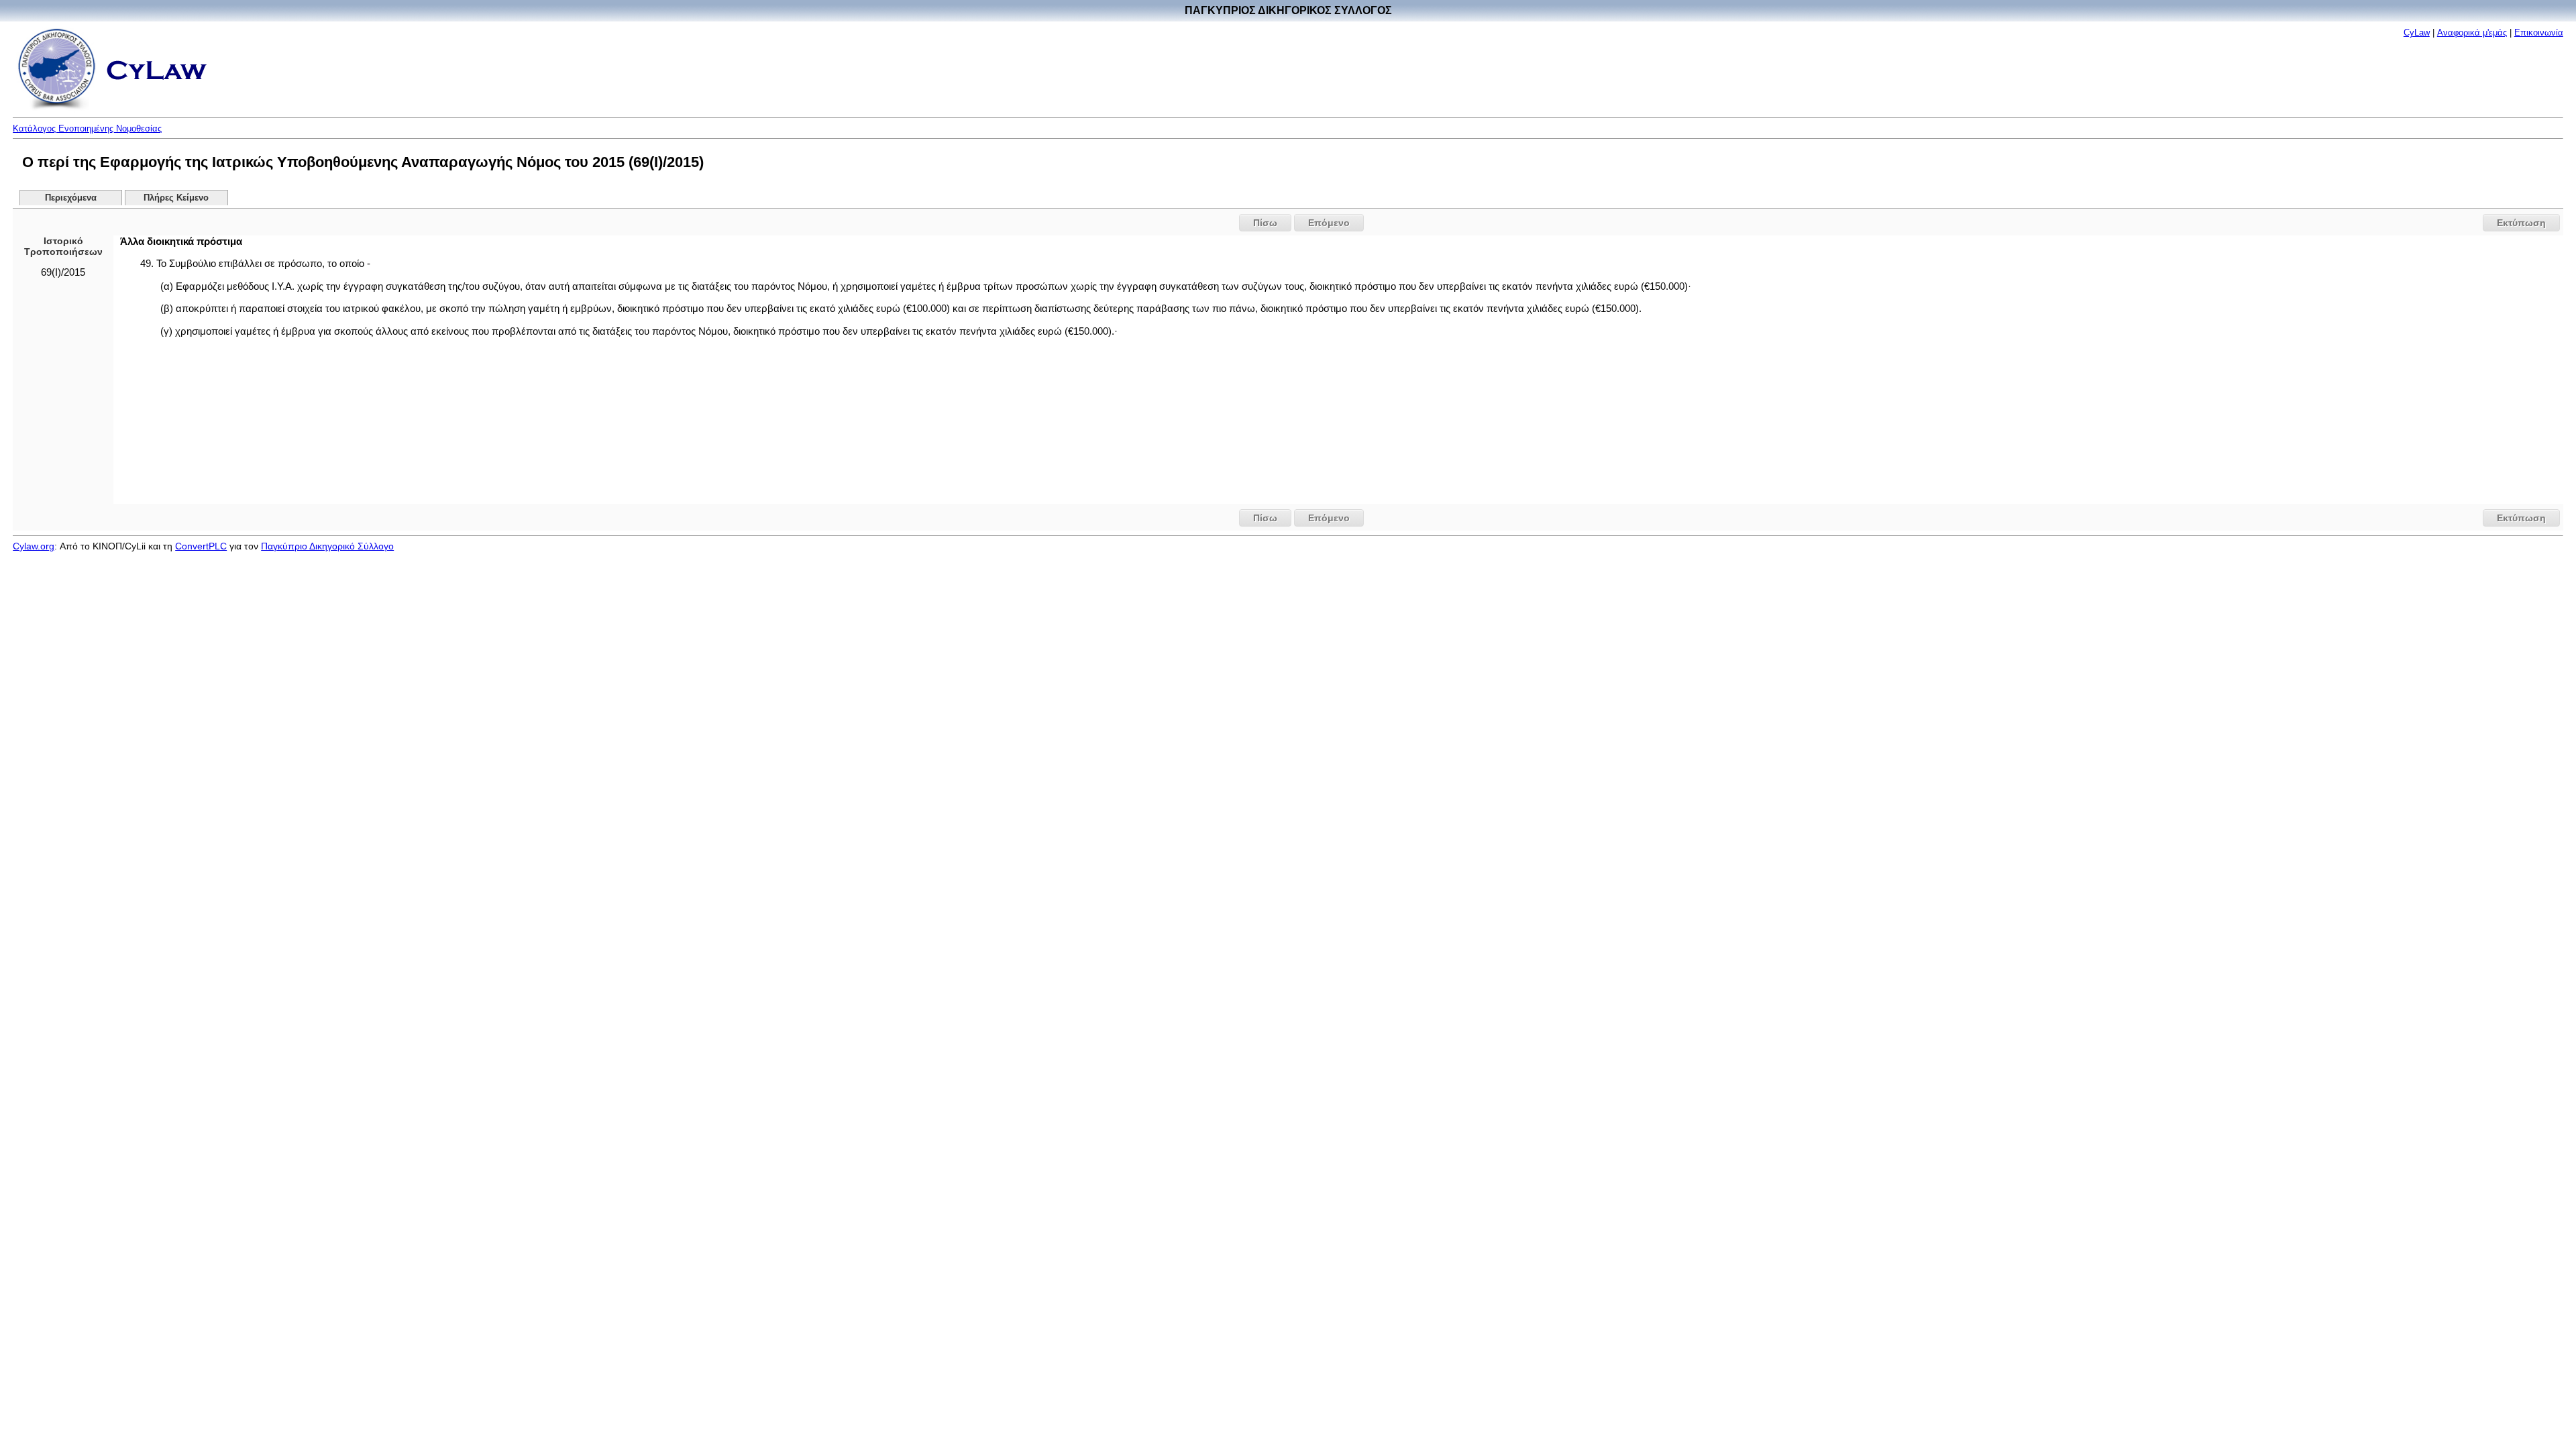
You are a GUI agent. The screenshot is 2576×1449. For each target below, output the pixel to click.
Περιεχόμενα (71, 198)
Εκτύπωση (2521, 223)
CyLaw (2417, 33)
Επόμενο (1329, 223)
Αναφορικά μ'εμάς (2472, 33)
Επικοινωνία (2539, 33)
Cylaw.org (34, 546)
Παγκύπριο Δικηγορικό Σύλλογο (327, 546)
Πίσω (1265, 223)
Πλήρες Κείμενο (176, 198)
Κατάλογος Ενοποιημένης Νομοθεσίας (87, 128)
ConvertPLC (201, 546)
